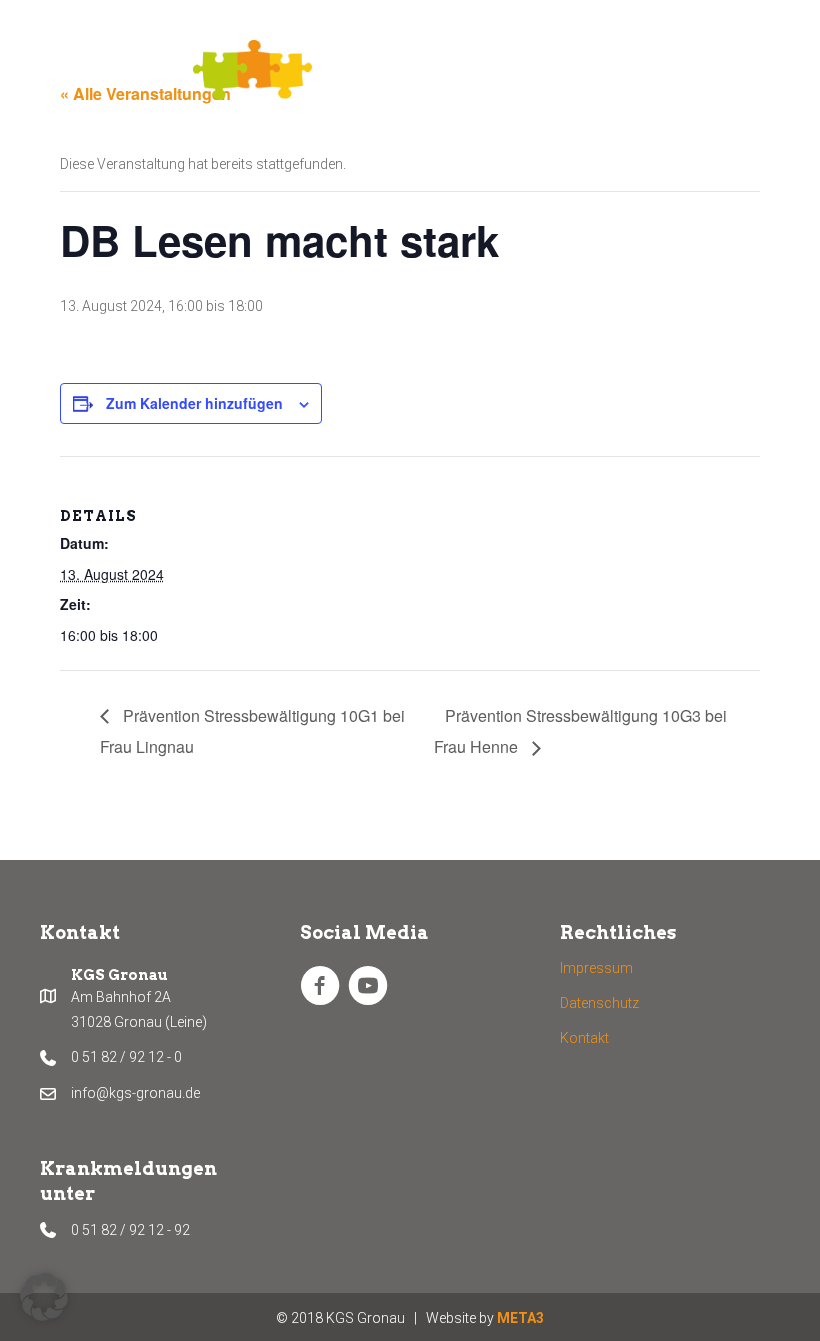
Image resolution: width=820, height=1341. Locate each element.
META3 (520, 1318)
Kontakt (584, 1038)
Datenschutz (599, 1003)
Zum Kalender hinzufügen (194, 403)
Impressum (596, 968)
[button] (44, 1297)
